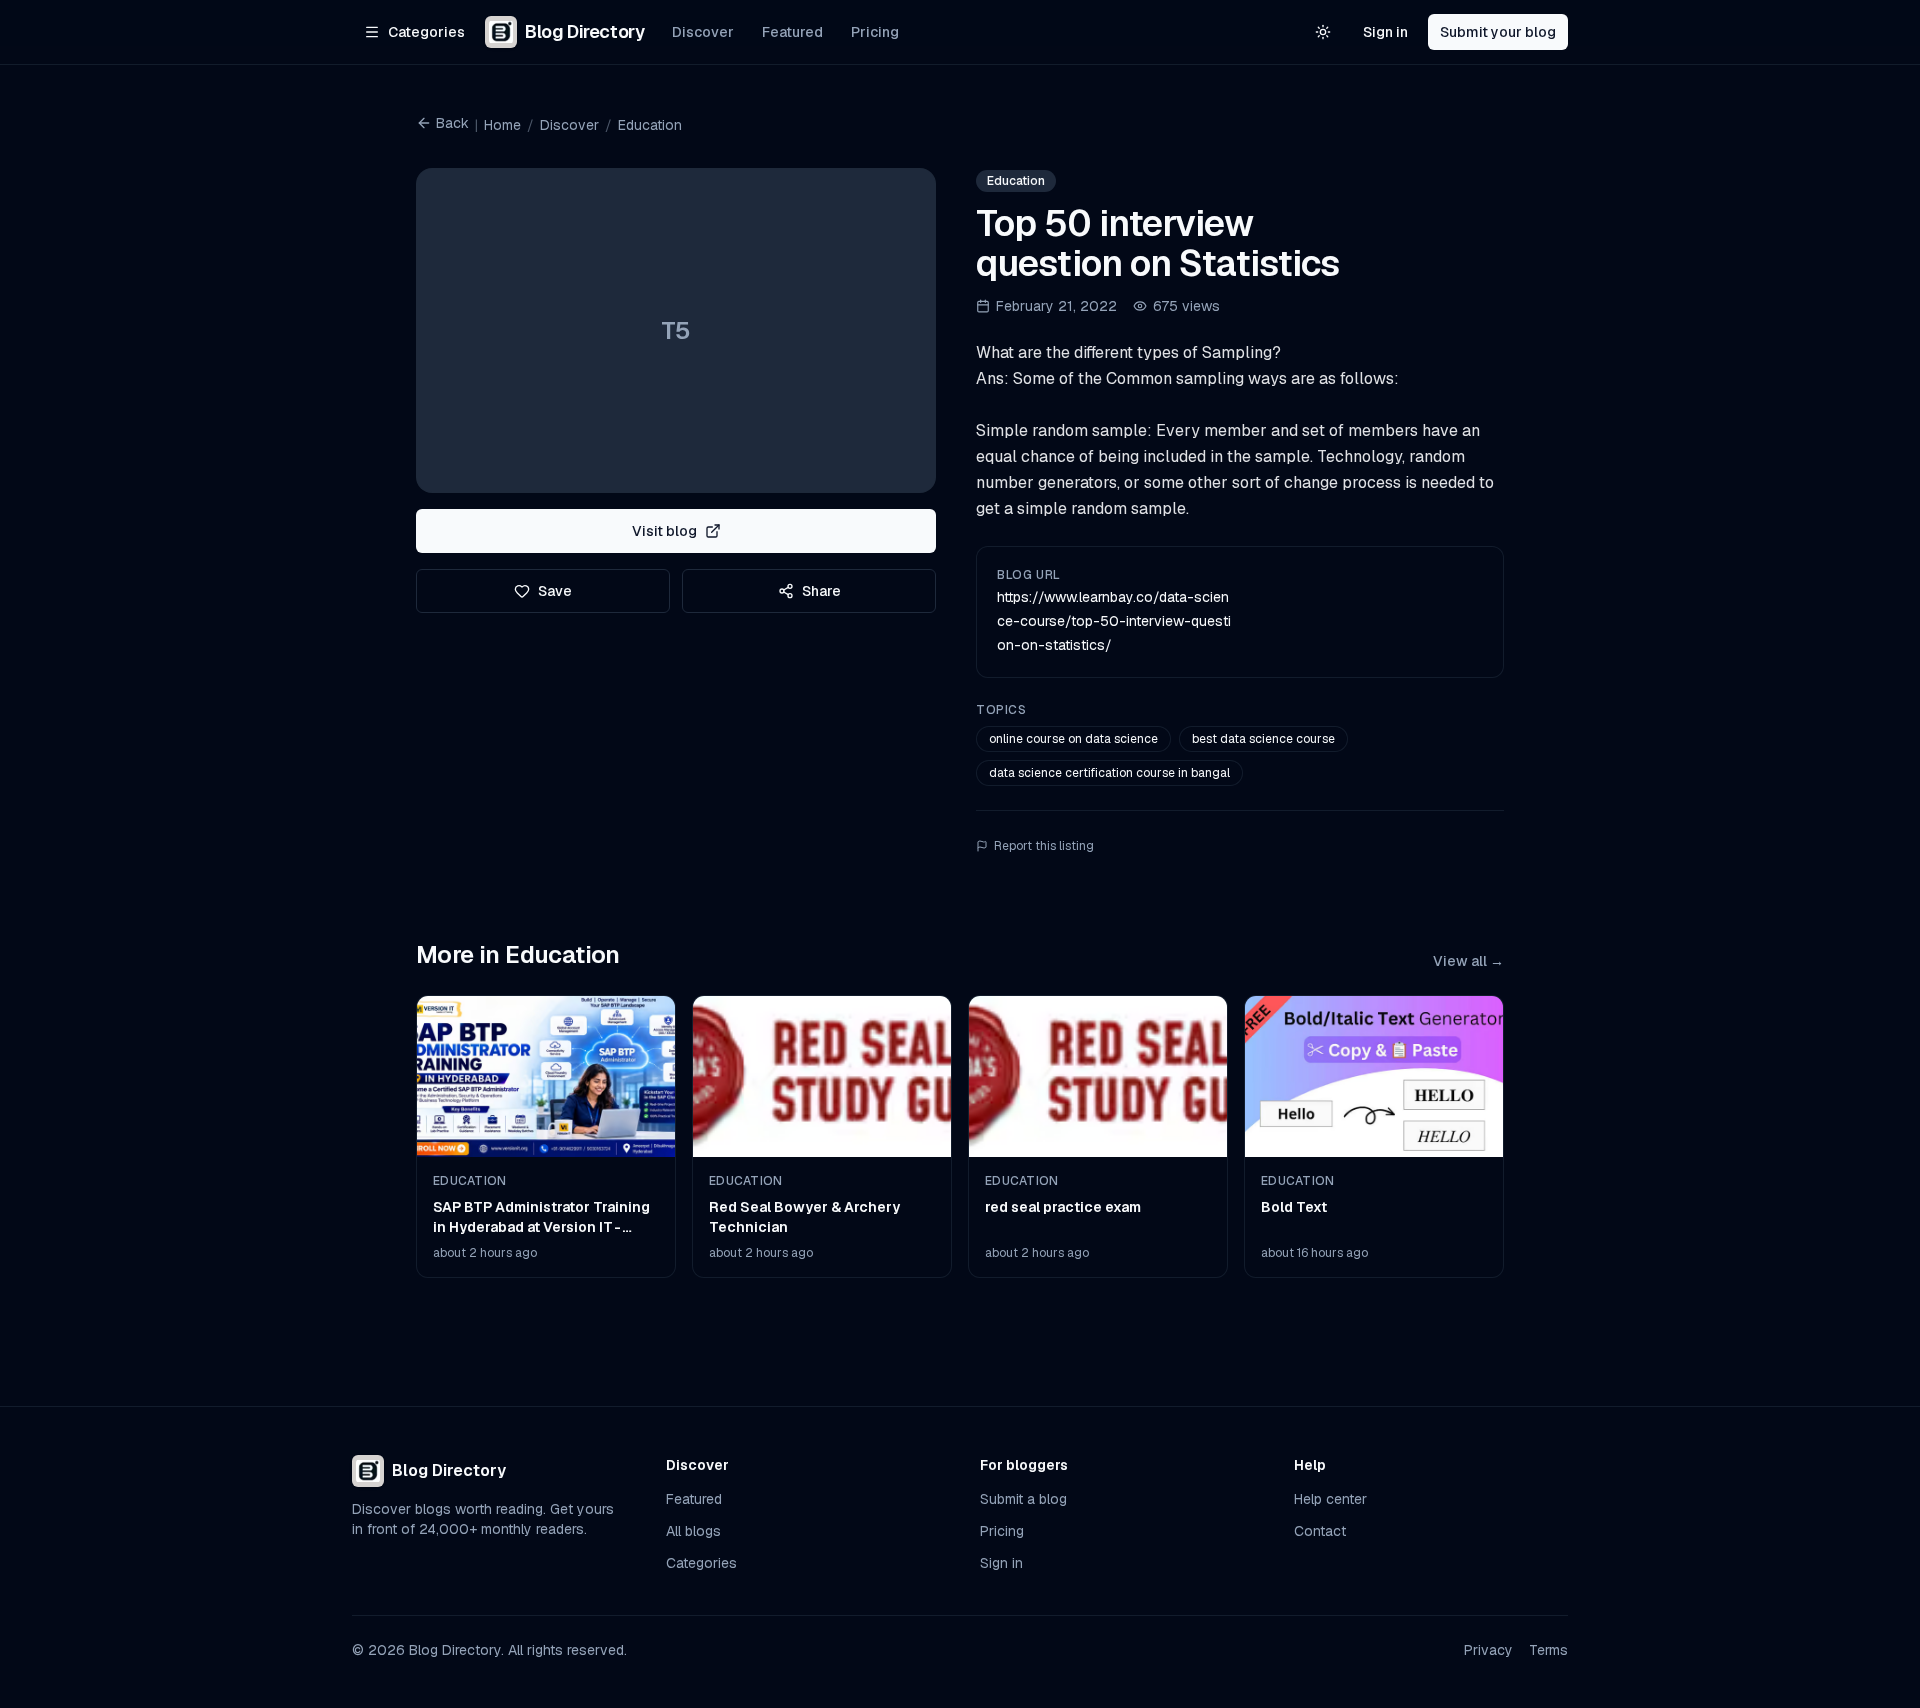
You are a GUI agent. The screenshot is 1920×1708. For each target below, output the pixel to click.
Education (650, 125)
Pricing (875, 32)
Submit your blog (1498, 32)
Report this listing (1044, 846)
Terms (1548, 1650)
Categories (701, 1563)
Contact (1320, 1531)
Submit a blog (1023, 1499)
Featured (792, 32)
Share (821, 591)
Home (502, 125)
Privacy (1488, 1650)
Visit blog (664, 531)
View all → (1468, 961)
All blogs (693, 1531)
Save (555, 591)
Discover (703, 32)
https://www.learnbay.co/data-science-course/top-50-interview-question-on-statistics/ (1114, 621)
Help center (1330, 1499)
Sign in (1385, 32)
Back (452, 123)
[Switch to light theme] (1323, 32)
